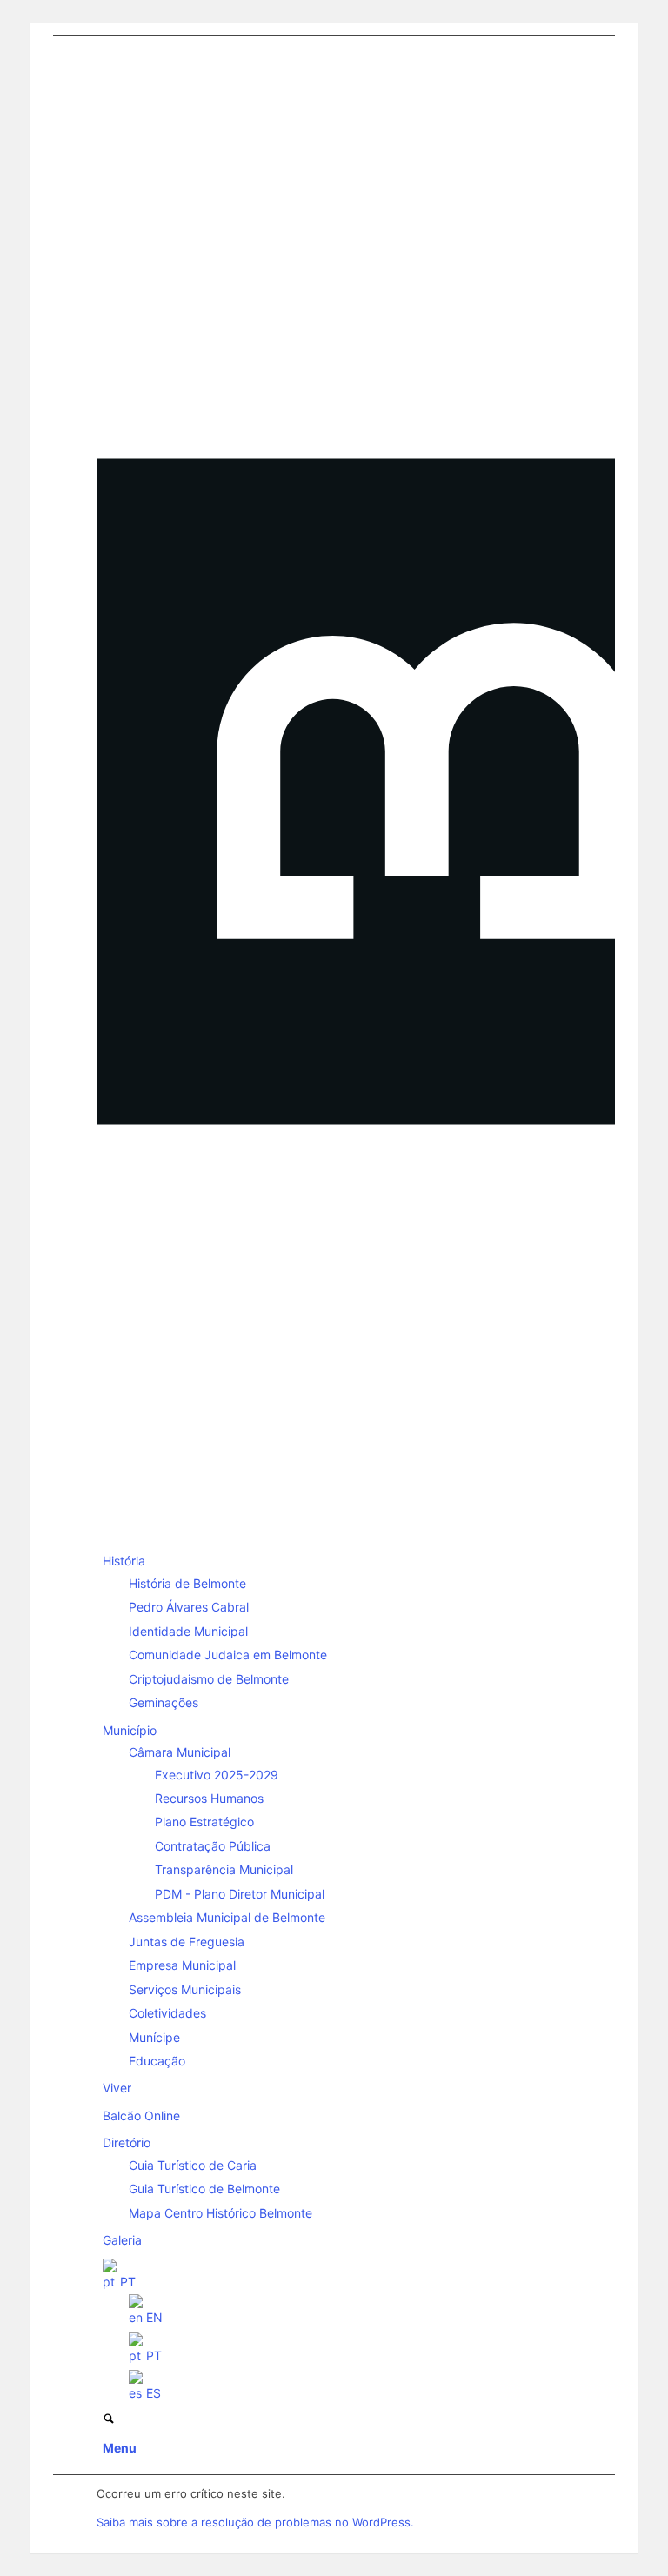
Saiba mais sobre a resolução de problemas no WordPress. (255, 2522)
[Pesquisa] (109, 2420)
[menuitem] (337, 1632)
